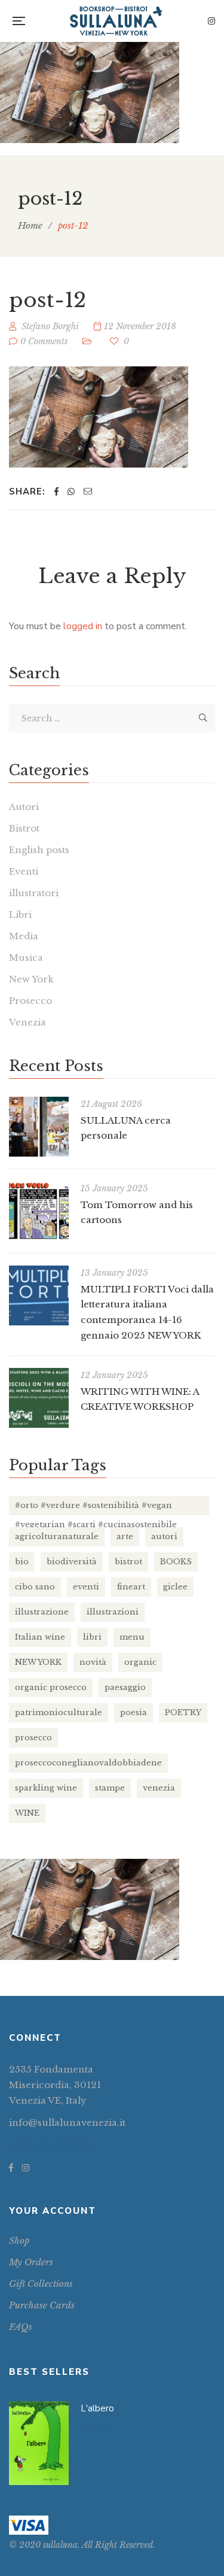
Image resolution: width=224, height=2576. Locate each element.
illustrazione (42, 1612)
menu (132, 1637)
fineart (131, 1587)
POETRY (183, 1712)
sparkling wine (46, 1788)
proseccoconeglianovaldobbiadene (88, 1763)
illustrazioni (113, 1612)
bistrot (128, 1562)
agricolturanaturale (57, 1536)
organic (140, 1662)
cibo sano (35, 1587)
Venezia (27, 1022)
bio (22, 1562)
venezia (159, 1788)
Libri (20, 914)
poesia (134, 1712)
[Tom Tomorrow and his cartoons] (39, 1211)
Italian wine (40, 1637)
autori (164, 1536)
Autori (24, 807)
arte (125, 1536)
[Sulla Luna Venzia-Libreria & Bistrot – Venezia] (116, 21)
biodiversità (72, 1562)
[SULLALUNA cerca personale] (39, 1127)
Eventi (24, 871)
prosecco (33, 1738)
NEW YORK (38, 1662)
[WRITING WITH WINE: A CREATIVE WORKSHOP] (39, 1398)
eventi (86, 1587)
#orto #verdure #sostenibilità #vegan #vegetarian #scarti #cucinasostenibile (96, 1508)
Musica (26, 958)
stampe (110, 1788)
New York (31, 979)
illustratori (34, 893)
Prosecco (30, 1001)
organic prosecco (51, 1687)
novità (93, 1662)
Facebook (11, 2168)
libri (92, 1637)
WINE (27, 1813)
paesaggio (125, 1687)
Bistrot (24, 828)
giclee (175, 1587)
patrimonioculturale (59, 1712)
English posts (39, 850)
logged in (83, 626)
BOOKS (176, 1562)
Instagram (211, 21)
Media (24, 936)
